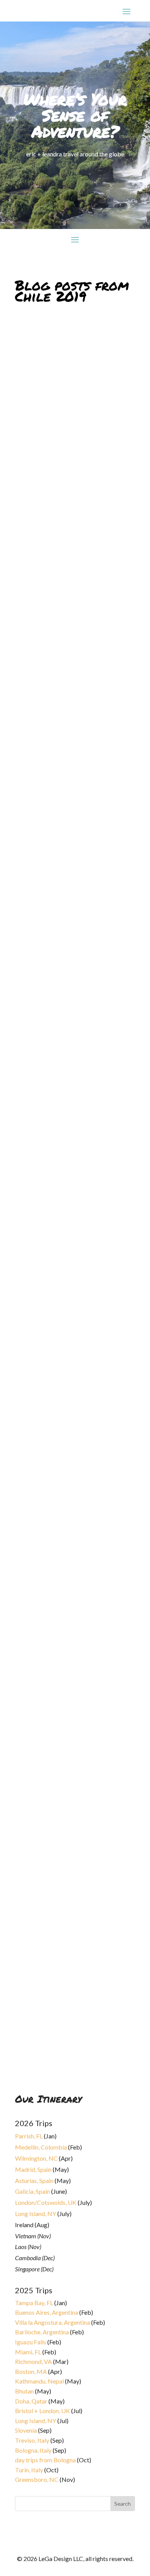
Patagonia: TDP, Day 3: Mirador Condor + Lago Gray (68, 1121)
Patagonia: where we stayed (65, 1939)
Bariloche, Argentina (42, 2332)
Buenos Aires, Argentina (47, 2312)
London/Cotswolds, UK (46, 2202)
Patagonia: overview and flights (73, 2051)
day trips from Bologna (45, 2460)
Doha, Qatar (31, 2401)
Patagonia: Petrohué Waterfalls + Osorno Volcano (73, 773)
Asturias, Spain (34, 2180)
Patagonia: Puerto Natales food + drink (73, 1482)
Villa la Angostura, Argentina (52, 2322)
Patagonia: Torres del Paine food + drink (74, 1003)
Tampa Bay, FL (34, 2303)
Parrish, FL (29, 2136)
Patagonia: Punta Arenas (59, 888)
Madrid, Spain (33, 2169)
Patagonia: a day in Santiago (65, 1597)
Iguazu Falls (31, 2342)
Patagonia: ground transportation (50, 1824)
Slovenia (26, 2430)
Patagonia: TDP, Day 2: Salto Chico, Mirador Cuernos (75, 1239)
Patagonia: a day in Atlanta (63, 1709)
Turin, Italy (29, 2470)
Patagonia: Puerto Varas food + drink (72, 404)
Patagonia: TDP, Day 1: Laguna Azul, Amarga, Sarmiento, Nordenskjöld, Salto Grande (67, 1360)
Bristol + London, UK (42, 2411)
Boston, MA (31, 2371)
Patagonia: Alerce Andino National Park (61, 536)
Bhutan (24, 2391)
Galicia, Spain (32, 2191)
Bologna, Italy (33, 2450)
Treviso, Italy (32, 2440)
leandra (30, 412)
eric (26, 893)
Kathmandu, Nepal (39, 2381)
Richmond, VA (33, 2361)
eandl (28, 1372)
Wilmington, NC (36, 2158)
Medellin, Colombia (41, 2147)
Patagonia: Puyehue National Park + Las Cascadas (67, 654)
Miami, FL (28, 2352)
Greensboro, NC (37, 2479)
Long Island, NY (36, 2214)
